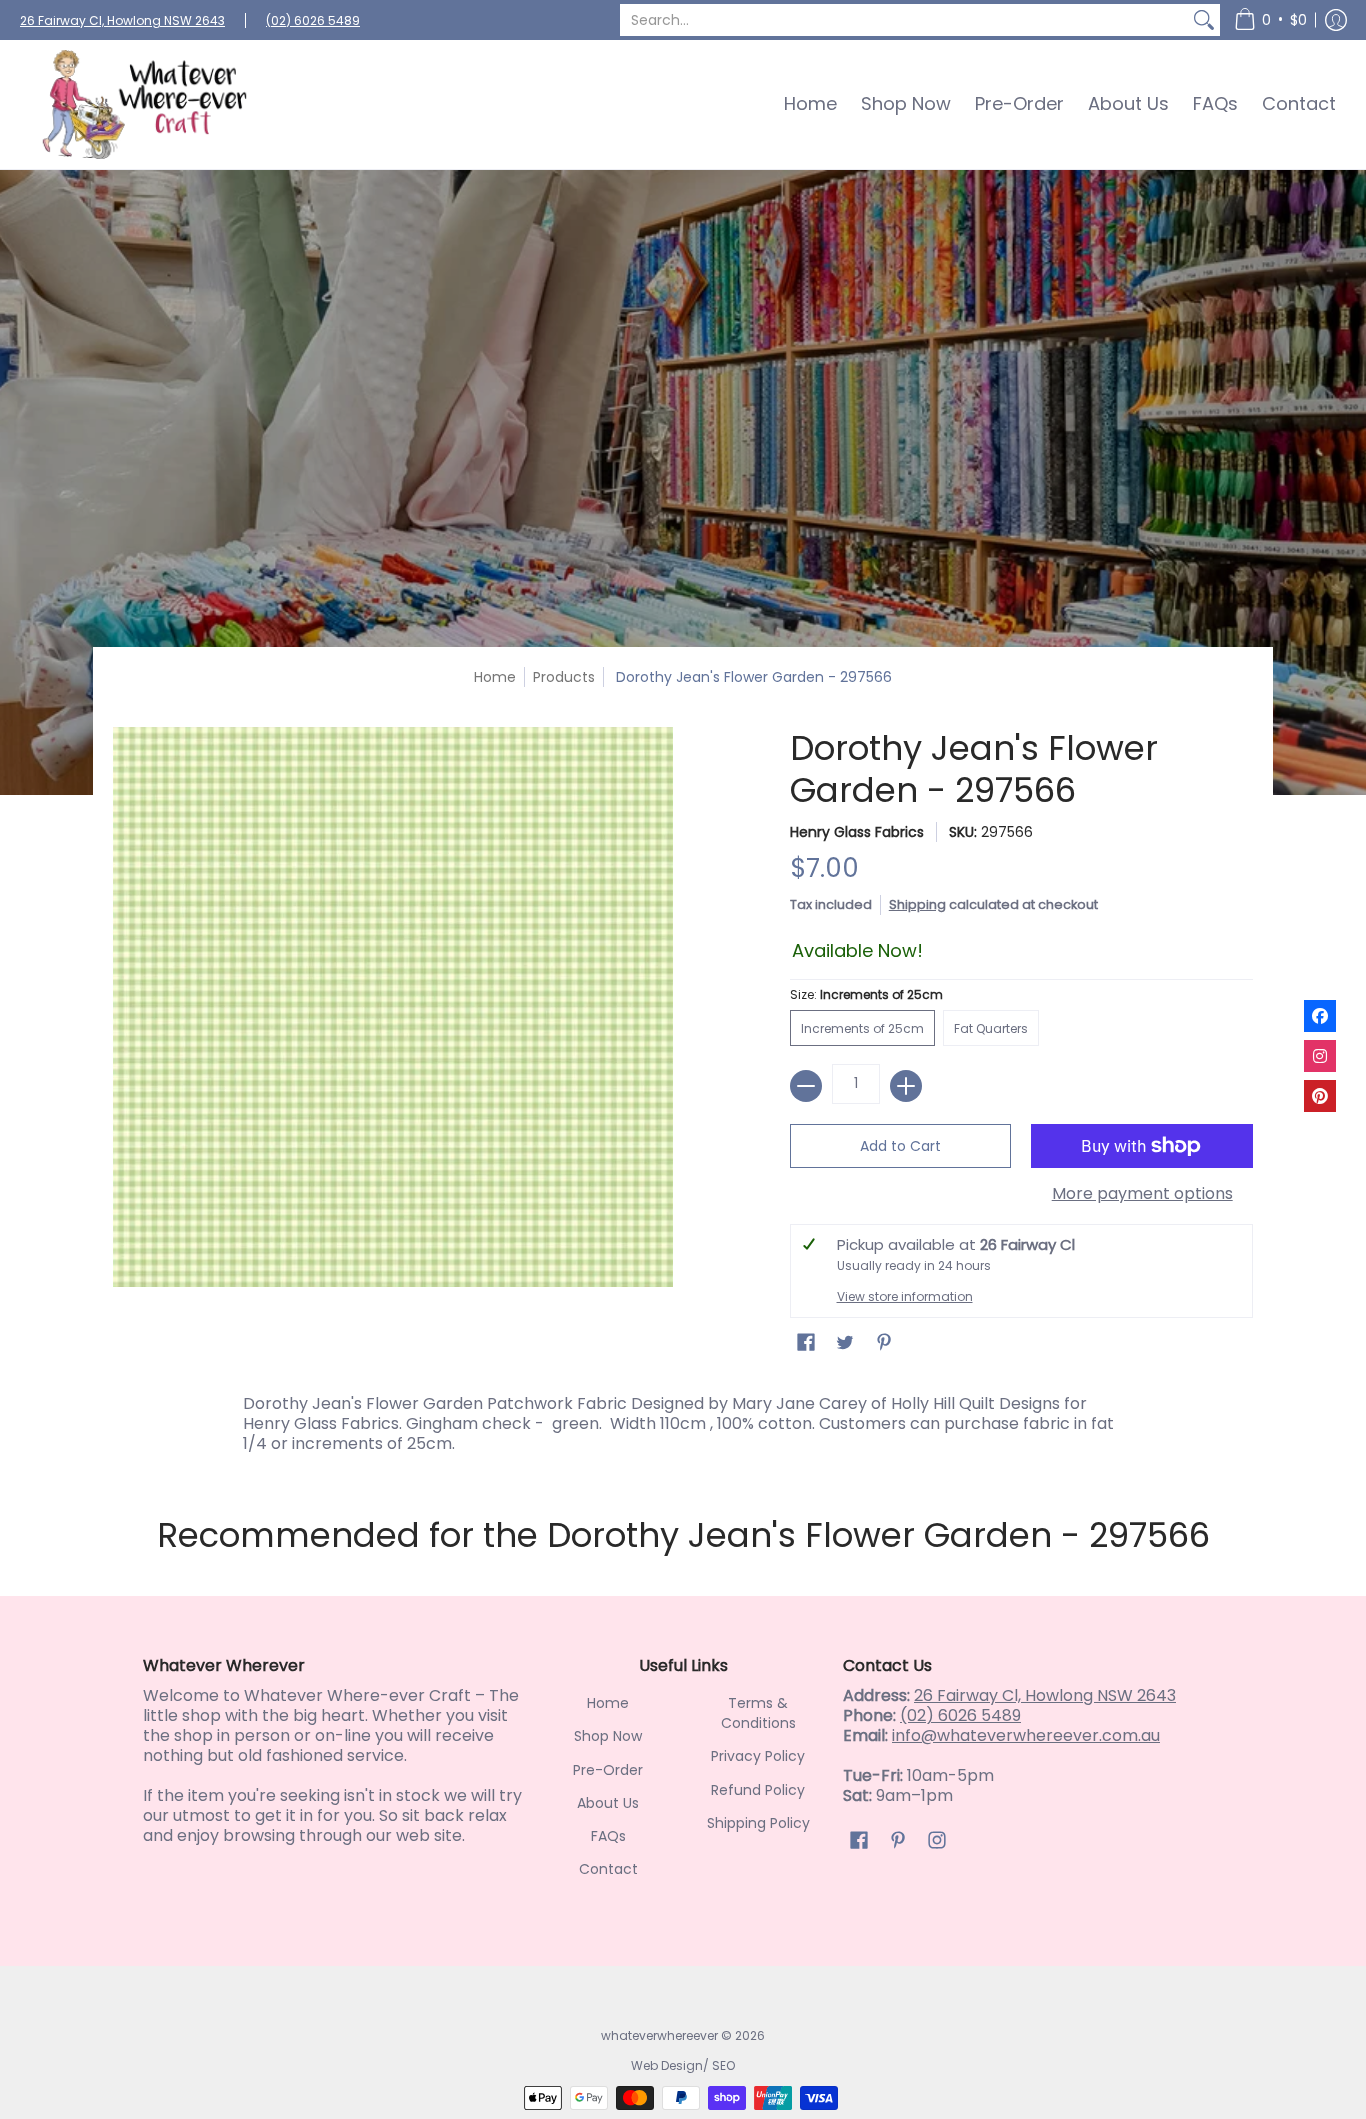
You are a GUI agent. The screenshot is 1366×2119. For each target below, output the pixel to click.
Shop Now (608, 1736)
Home (495, 677)
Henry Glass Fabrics (857, 832)
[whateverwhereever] (145, 104)
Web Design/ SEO (683, 2065)
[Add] (906, 1086)
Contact (608, 1869)
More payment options (1142, 1194)
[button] (1270, 20)
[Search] (1204, 20)
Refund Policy (758, 1790)
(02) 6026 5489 (313, 20)
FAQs (608, 1836)
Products (564, 677)
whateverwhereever (659, 2035)
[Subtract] (806, 1086)
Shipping (917, 904)
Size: (866, 994)
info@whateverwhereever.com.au (1026, 1735)
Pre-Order (608, 1770)
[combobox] (904, 20)
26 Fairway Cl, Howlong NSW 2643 (122, 20)
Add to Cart (900, 1146)
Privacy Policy (758, 1756)
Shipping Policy (758, 1823)
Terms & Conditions (758, 1713)
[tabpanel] (683, 1419)
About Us (608, 1803)
